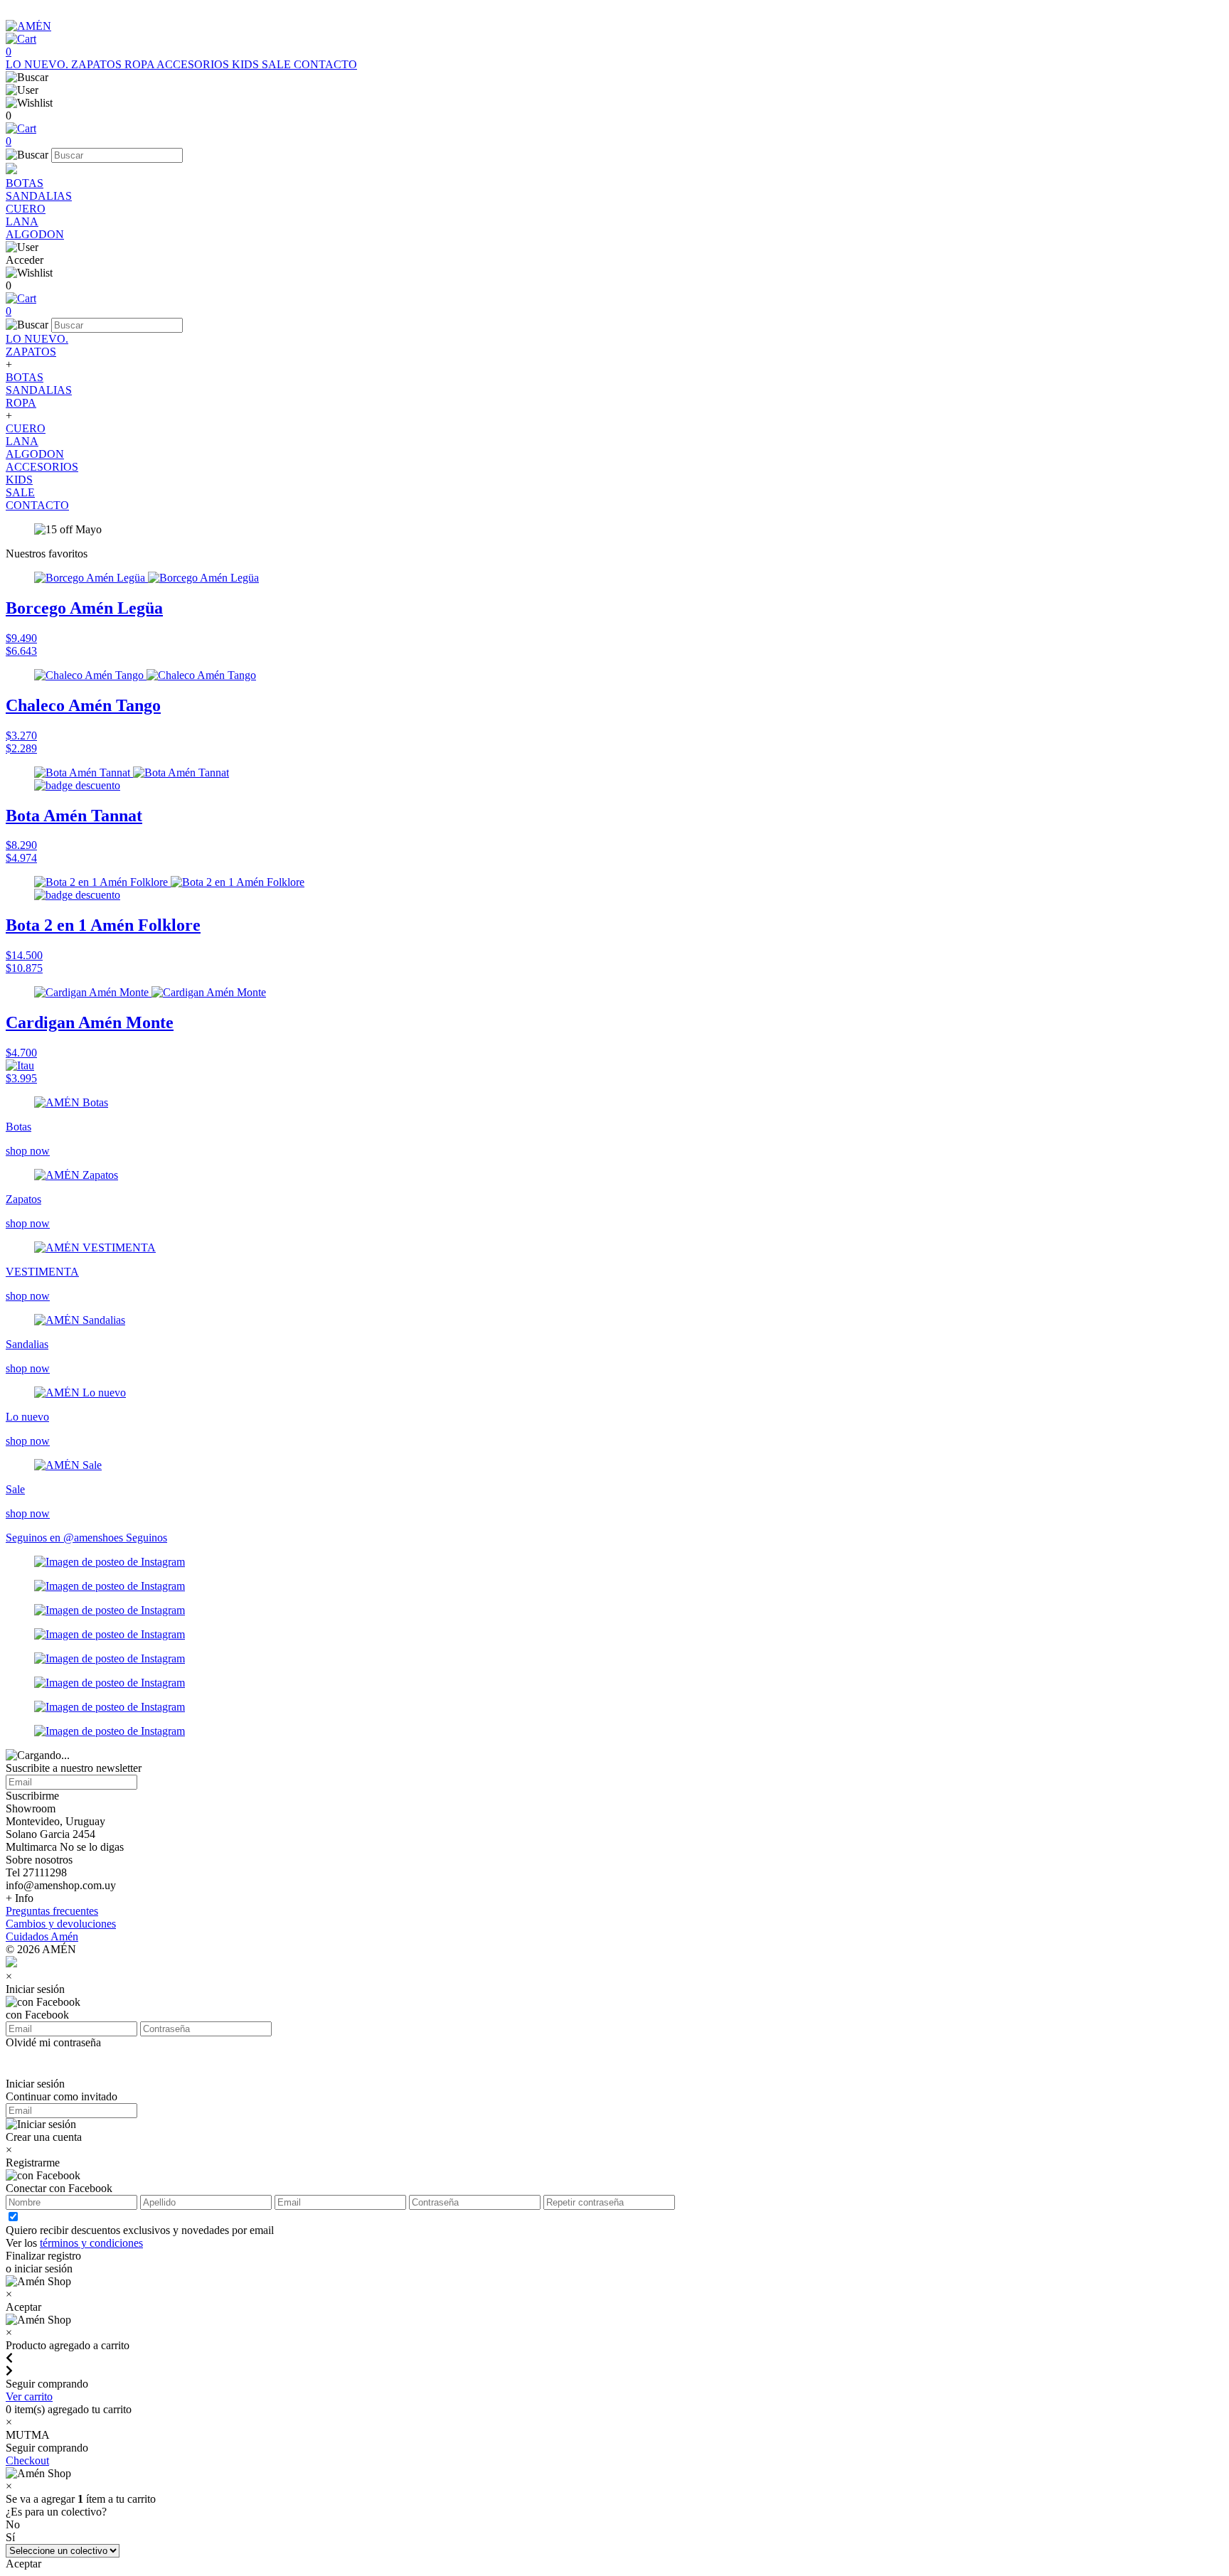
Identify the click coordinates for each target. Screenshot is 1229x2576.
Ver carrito (29, 2396)
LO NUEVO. (38, 64)
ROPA (140, 64)
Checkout (27, 2460)
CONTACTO (325, 64)
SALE (278, 64)
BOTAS (25, 183)
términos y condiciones (91, 2243)
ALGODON (35, 234)
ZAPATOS (98, 64)
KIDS (247, 64)
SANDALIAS (39, 196)
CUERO (26, 209)
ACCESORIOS (194, 64)
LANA (22, 221)
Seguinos (147, 1538)
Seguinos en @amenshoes (66, 1538)
